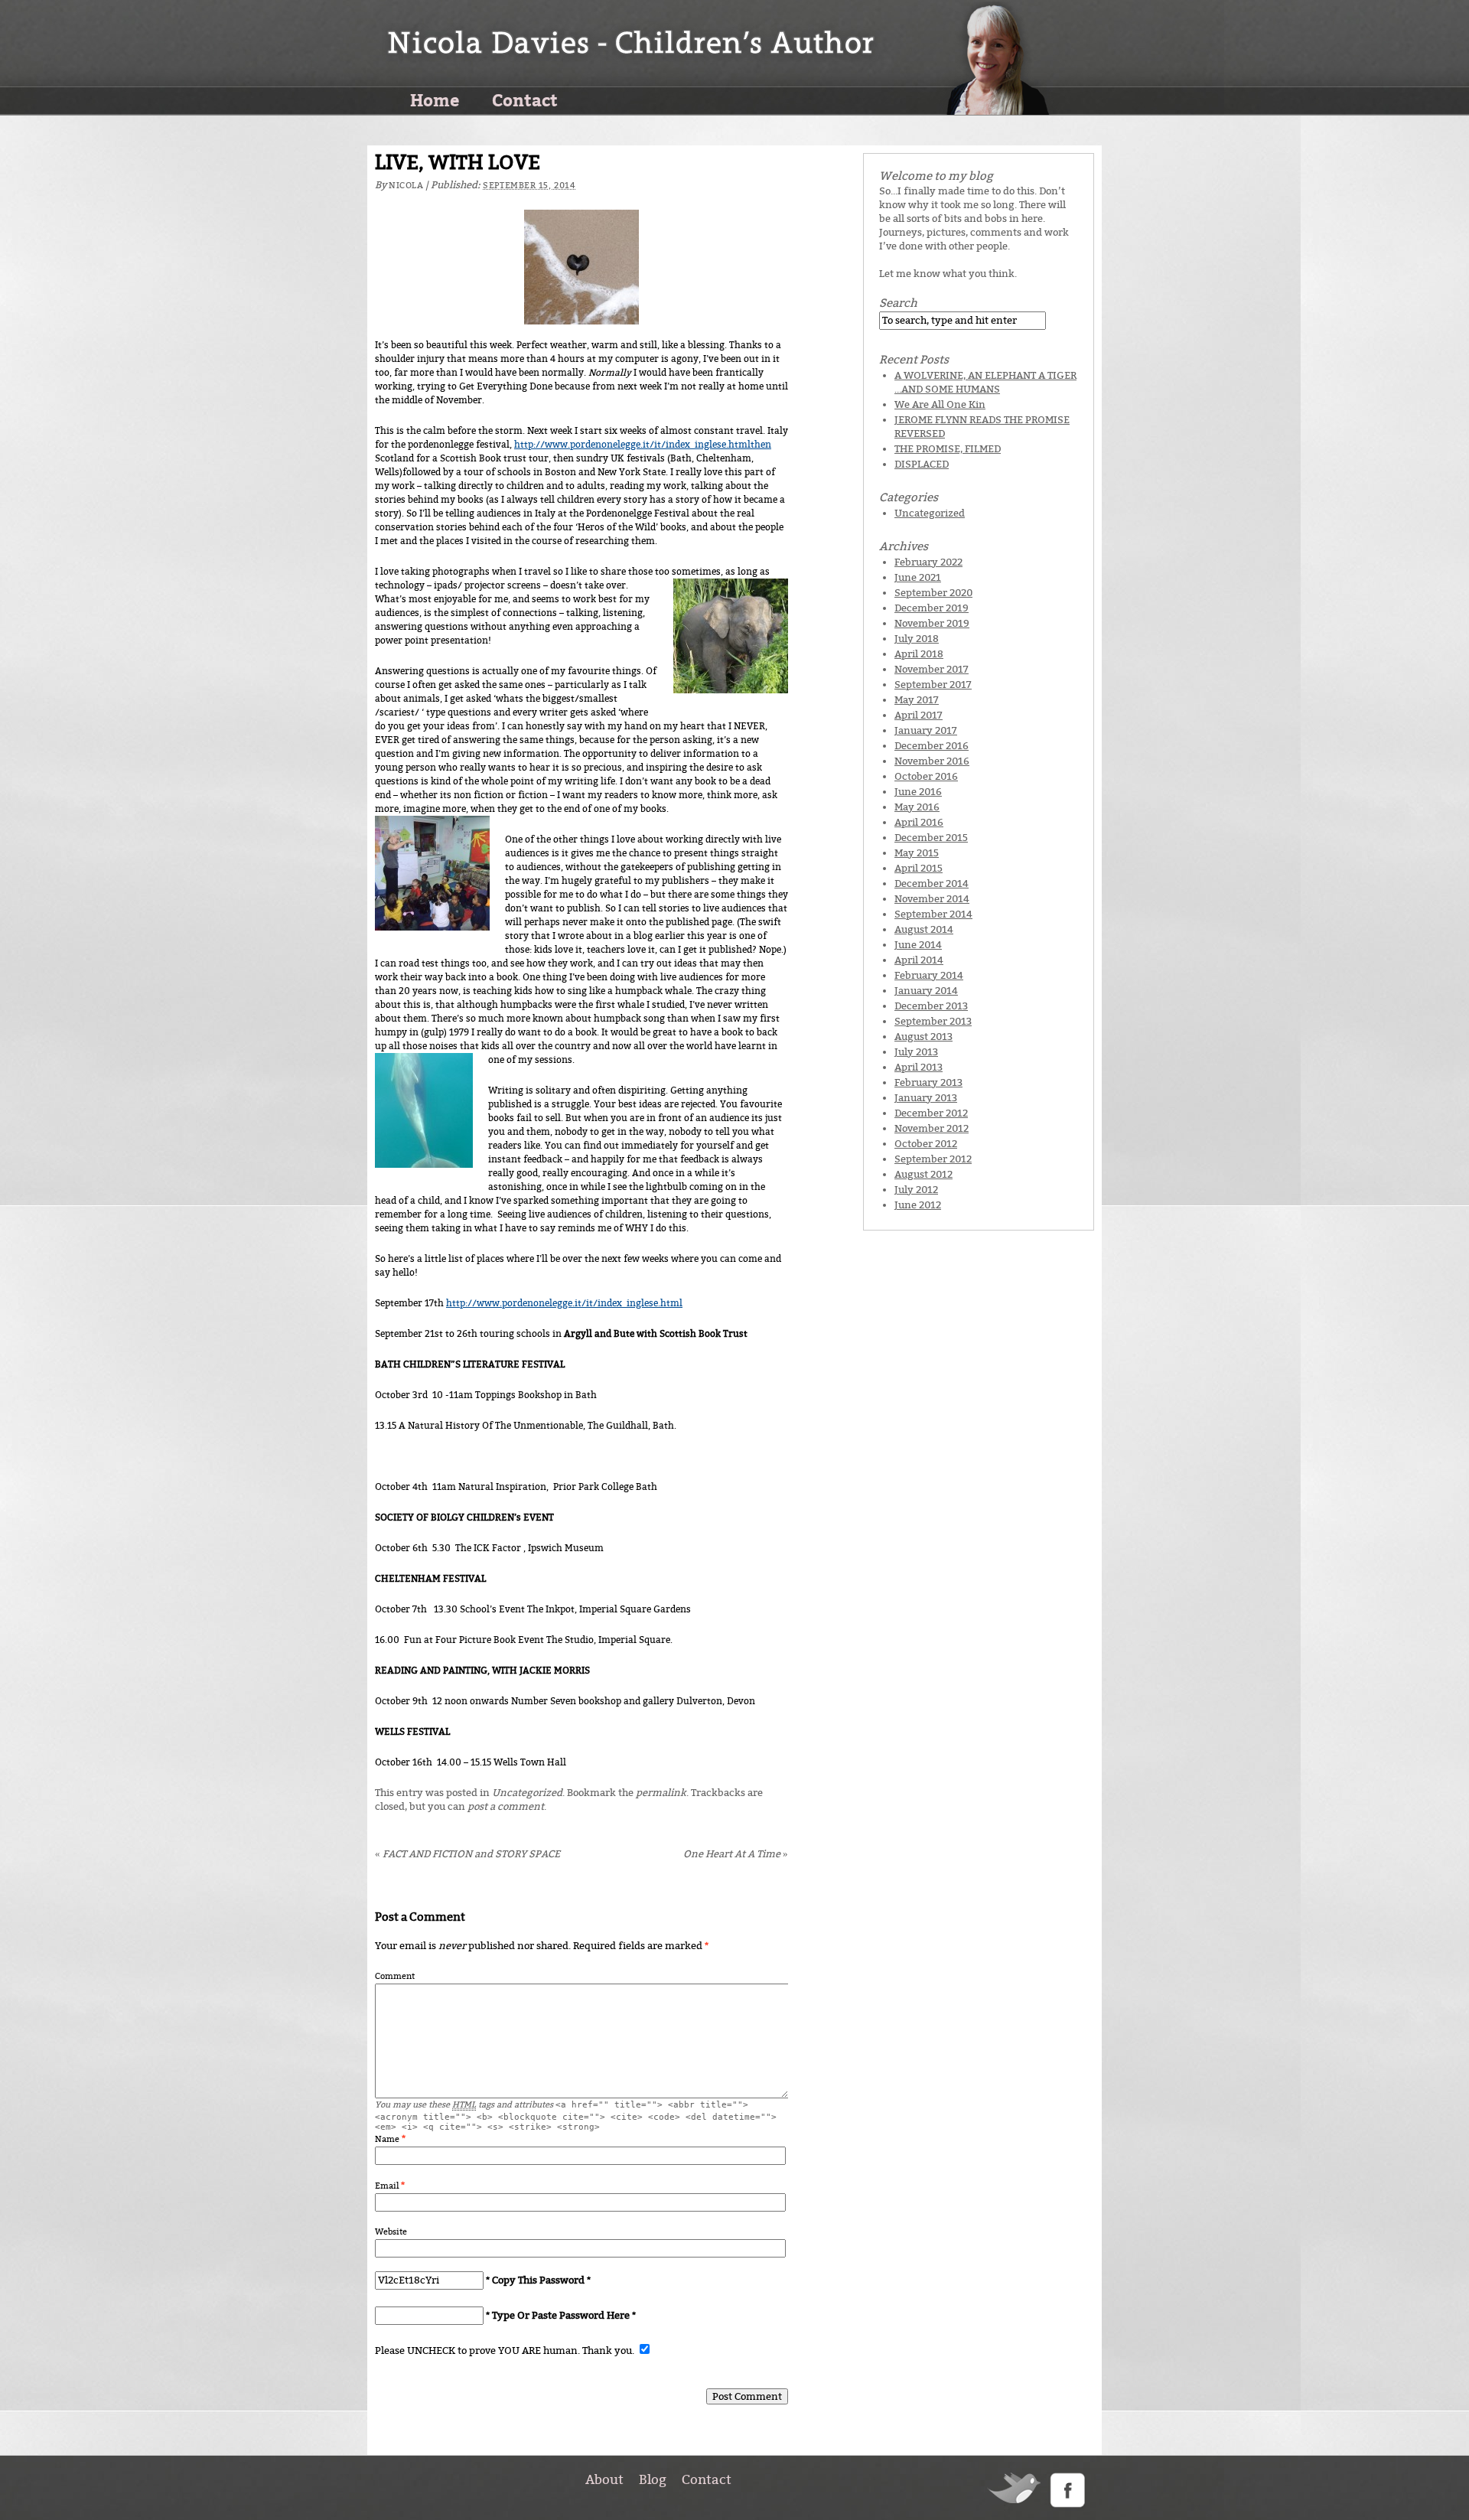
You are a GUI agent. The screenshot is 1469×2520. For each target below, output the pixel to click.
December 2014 (932, 883)
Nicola (406, 186)
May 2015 (917, 853)
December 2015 (931, 838)
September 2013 (933, 1021)
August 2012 (923, 1174)
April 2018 (919, 654)
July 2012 (916, 1190)
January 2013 (926, 1098)
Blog (653, 2479)
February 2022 (928, 562)
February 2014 (929, 975)
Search (898, 303)
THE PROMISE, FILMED (948, 449)
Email (387, 2186)
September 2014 (933, 914)
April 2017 (919, 715)
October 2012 (926, 1144)
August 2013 (923, 1037)
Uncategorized (527, 1793)
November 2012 (932, 1128)
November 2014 (932, 899)
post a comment (506, 1806)
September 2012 (933, 1159)
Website (391, 2232)
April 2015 (919, 868)
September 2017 (933, 685)
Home (435, 99)
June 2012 (918, 1205)
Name (387, 2139)
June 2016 (918, 792)
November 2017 (932, 669)
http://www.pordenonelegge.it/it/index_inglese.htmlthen (643, 445)
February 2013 (928, 1082)
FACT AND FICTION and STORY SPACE (467, 1854)
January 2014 (926, 991)
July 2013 (916, 1052)
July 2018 (917, 639)
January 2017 (926, 730)
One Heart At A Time (736, 1854)
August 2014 (924, 929)
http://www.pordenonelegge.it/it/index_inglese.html (564, 1303)
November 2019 (932, 623)
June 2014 (918, 945)
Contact (525, 99)
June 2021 (918, 577)
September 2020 (933, 593)
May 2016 (917, 807)
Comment (395, 1976)
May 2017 (917, 700)
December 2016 (932, 746)
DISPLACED (922, 464)
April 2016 (919, 822)
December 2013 (931, 1006)
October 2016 (926, 776)
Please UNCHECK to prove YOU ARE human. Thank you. (506, 2350)
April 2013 (919, 1067)
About (604, 2479)
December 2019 (932, 608)
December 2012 (931, 1113)
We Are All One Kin (940, 404)
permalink (661, 1793)
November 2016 (932, 761)
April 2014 (919, 960)
